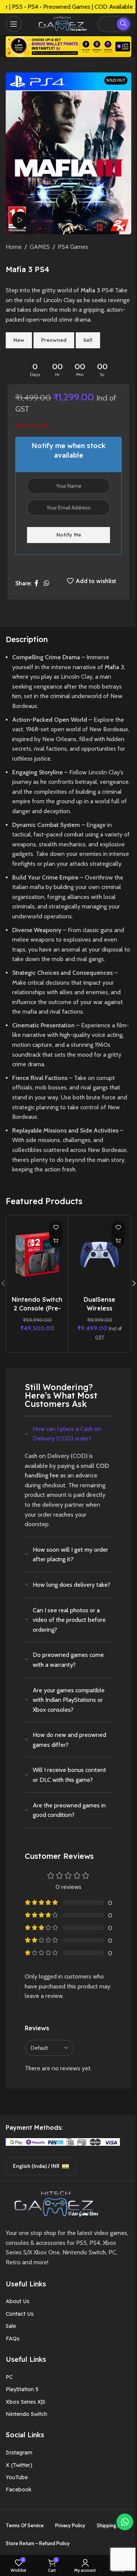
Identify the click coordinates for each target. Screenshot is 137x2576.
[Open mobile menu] (14, 24)
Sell (88, 340)
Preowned (54, 340)
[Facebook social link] (37, 584)
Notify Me (69, 535)
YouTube (17, 2477)
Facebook (19, 2489)
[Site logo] (61, 23)
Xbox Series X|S (25, 2402)
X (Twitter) (19, 2465)
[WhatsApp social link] (46, 584)
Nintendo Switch (26, 2414)
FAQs (13, 2339)
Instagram (19, 2453)
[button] (56, 1241)
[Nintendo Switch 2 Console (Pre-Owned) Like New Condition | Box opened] (37, 1255)
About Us (18, 2301)
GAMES (40, 247)
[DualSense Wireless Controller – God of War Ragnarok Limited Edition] (100, 1255)
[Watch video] (20, 220)
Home (14, 247)
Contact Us (20, 2314)
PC (9, 2377)
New (19, 340)
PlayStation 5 (22, 2389)
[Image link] (54, 2203)
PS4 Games (73, 247)
